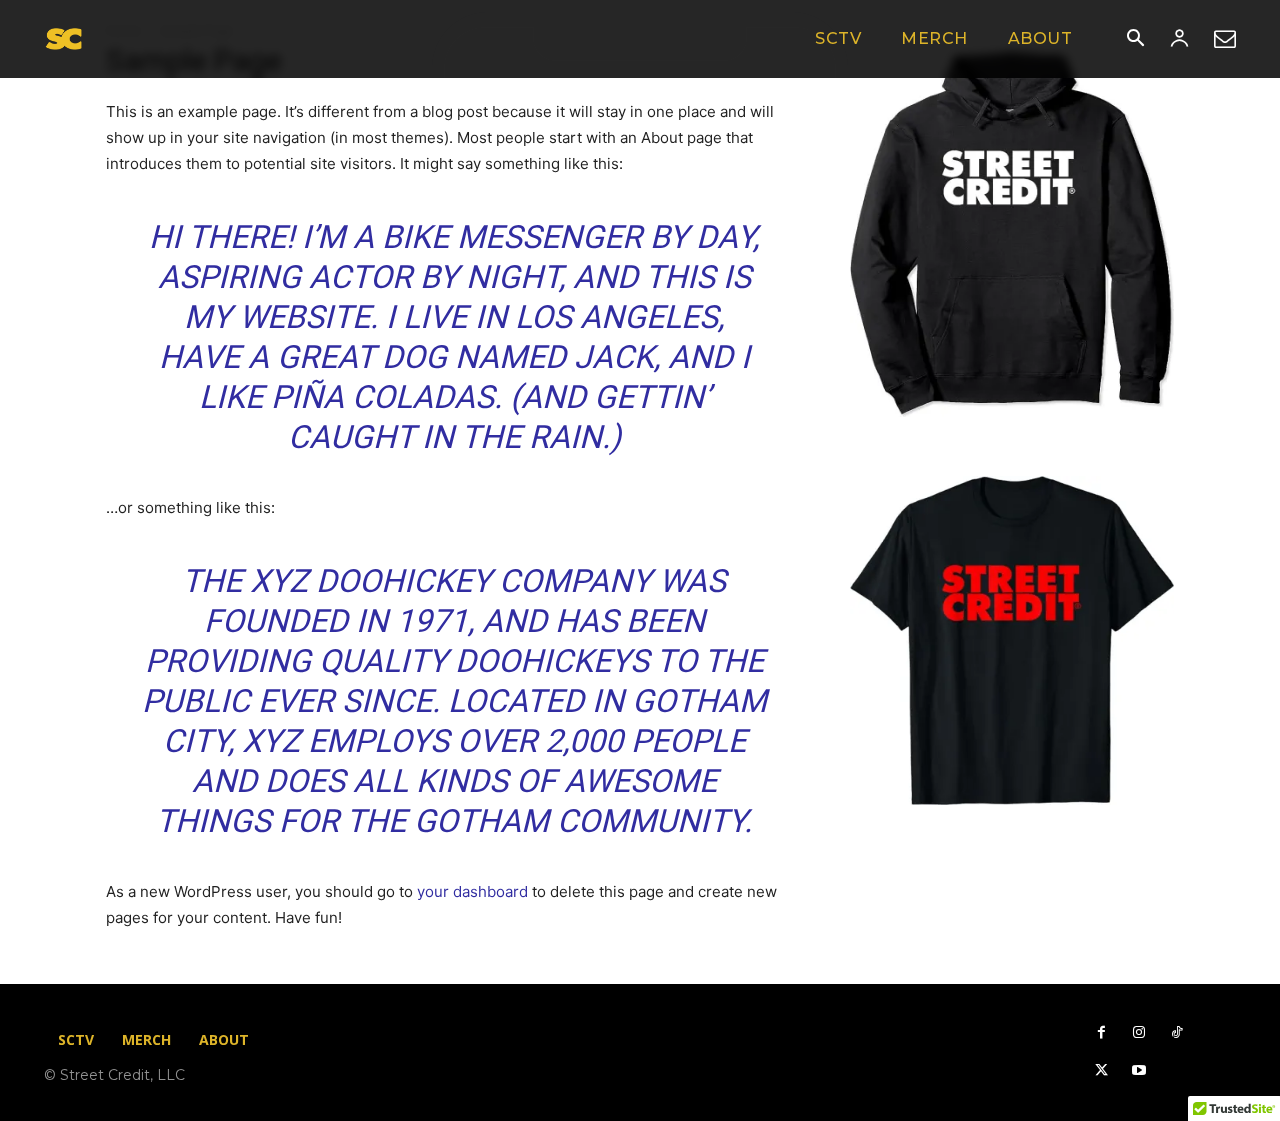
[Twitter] (1101, 1071)
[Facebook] (1101, 1033)
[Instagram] (1139, 1033)
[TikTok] (1177, 1033)
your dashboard (472, 891)
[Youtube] (1139, 1071)
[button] (1135, 40)
